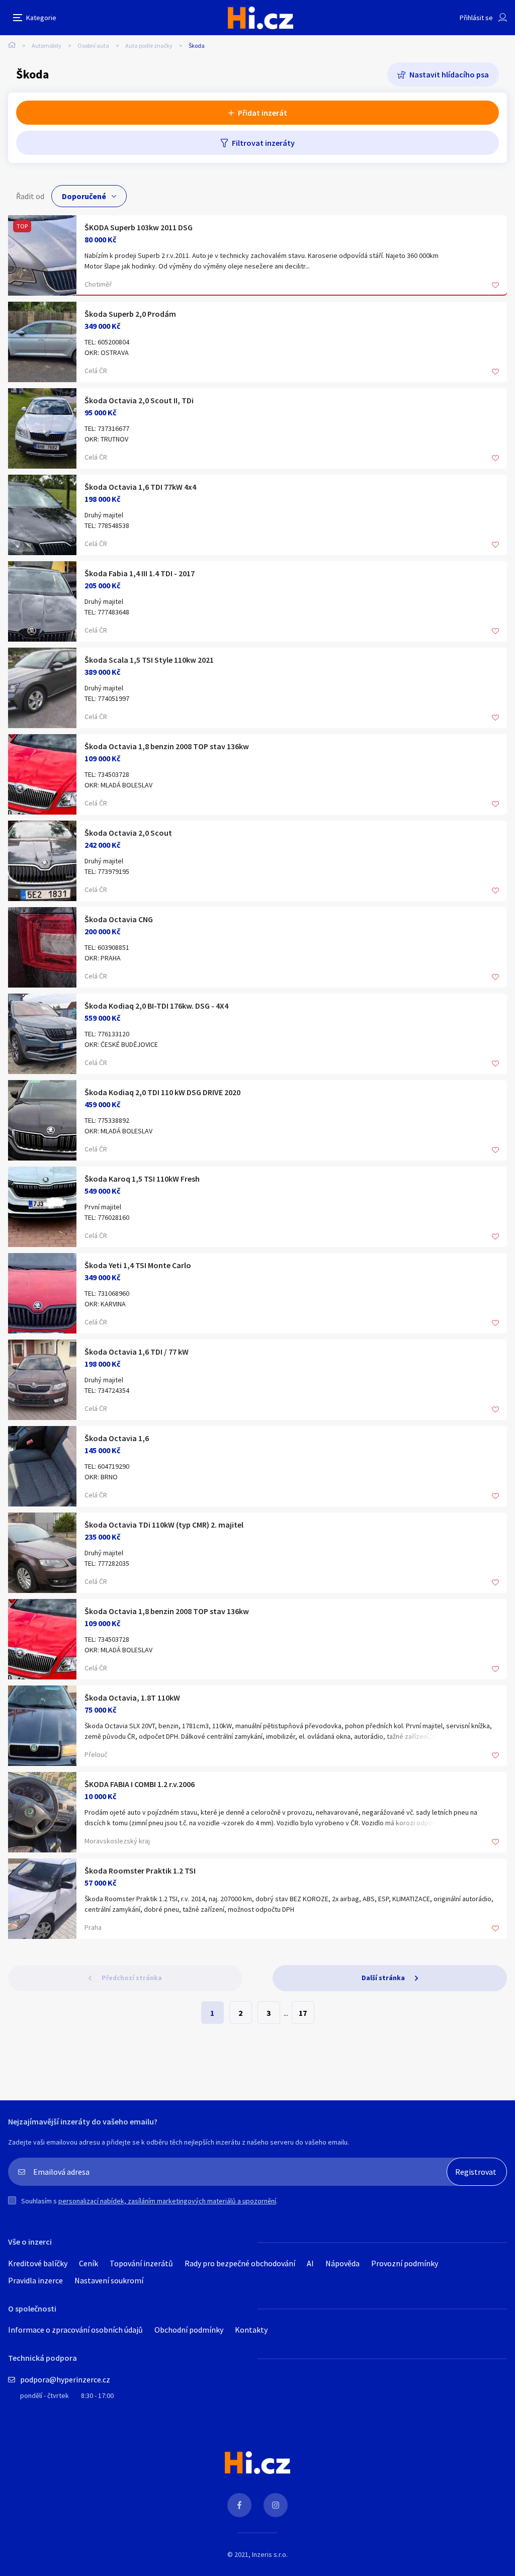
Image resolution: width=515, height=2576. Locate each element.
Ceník (89, 2263)
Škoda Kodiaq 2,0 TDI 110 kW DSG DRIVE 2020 (162, 1092)
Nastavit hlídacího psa (449, 74)
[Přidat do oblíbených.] (495, 286)
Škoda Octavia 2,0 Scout (128, 833)
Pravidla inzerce (35, 2280)
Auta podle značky (149, 46)
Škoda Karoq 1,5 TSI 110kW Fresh (142, 1179)
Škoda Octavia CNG (119, 919)
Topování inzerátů (141, 2263)
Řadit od (30, 196)
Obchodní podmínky (189, 2330)
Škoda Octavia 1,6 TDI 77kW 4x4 (140, 487)
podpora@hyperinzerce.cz (65, 2379)
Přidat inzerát (263, 113)
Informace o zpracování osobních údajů (75, 2330)
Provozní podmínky (405, 2263)
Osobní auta (93, 46)
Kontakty (251, 2330)
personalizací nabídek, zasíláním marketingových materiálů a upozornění (167, 2201)
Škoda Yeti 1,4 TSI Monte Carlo (138, 1265)
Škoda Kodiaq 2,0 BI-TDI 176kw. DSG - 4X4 (156, 1006)
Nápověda (342, 2263)
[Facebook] (239, 2505)
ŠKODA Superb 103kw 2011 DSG (139, 227)
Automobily (47, 46)
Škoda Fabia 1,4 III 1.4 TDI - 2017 (140, 573)
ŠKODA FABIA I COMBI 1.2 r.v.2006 (140, 1784)
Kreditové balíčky (38, 2263)
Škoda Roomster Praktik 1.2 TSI (140, 1871)
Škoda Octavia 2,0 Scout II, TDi (139, 400)
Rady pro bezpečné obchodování (240, 2263)
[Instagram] (276, 2505)
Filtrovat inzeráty (263, 143)
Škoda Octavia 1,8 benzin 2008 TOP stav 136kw (167, 746)
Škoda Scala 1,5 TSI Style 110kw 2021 (149, 660)
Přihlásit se (476, 18)
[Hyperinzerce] (261, 18)
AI (310, 2263)
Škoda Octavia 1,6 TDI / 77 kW (137, 1352)
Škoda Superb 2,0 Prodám (130, 314)
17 (303, 2013)
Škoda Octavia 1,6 (117, 1438)
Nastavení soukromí (109, 2280)
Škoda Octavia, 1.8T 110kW (132, 1698)
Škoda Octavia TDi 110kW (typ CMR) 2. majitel (164, 1525)
